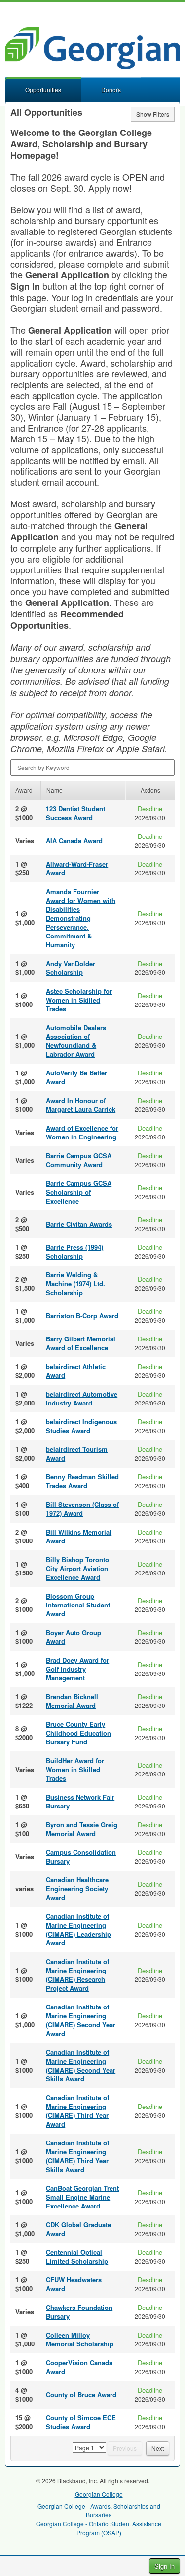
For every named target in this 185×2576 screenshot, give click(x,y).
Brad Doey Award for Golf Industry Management (77, 1669)
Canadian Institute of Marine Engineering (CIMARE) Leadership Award (78, 1929)
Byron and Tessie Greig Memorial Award (82, 1829)
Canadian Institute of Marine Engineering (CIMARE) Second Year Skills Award (81, 2065)
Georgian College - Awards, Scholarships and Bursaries (99, 2510)
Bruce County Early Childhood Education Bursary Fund (78, 1733)
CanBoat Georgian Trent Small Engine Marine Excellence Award (82, 2197)
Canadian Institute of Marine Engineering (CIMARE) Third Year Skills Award (77, 2156)
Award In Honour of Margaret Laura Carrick (81, 1105)
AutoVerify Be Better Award (76, 1077)
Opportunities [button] (43, 89)
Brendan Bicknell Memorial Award (72, 1701)
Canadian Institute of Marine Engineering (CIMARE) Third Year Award (77, 2111)
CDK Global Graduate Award (78, 2229)
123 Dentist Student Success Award (75, 813)
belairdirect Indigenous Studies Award (81, 1426)
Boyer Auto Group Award (74, 1637)
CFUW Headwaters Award (74, 2284)
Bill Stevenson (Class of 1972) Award (82, 1509)
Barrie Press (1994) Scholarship (74, 1252)
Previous (125, 2448)
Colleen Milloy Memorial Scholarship (80, 2339)
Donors (111, 89)
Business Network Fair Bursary (80, 1801)
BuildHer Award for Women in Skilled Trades (75, 1769)
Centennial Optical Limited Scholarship (77, 2257)
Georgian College (99, 2494)
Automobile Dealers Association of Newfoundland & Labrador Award (76, 1041)
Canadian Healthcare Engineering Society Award (77, 1889)
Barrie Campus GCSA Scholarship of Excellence (79, 1192)
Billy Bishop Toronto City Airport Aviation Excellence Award (77, 1568)
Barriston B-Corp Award (82, 1316)
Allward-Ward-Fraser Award (77, 868)
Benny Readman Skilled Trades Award (82, 1481)
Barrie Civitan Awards (79, 1224)
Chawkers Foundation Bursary (79, 2312)
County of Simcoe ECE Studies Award (81, 2422)
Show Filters (153, 114)
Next (158, 2448)
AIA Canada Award (74, 841)
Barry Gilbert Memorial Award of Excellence (81, 1343)
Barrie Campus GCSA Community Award (79, 1160)
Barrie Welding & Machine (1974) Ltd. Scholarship (75, 1284)
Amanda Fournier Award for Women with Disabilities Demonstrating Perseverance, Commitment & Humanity (81, 918)
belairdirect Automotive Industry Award (82, 1398)
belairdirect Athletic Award (76, 1371)
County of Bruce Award (81, 2394)
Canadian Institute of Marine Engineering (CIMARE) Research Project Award (77, 1975)
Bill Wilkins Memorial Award (79, 1536)
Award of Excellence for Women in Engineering (82, 1132)
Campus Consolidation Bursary (81, 1857)
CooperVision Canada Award (79, 2367)
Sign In (165, 2566)
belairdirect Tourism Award (77, 1454)
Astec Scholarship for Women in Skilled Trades (79, 1000)
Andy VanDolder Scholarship (71, 968)
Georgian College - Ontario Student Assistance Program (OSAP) (99, 2528)
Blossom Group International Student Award (78, 1605)
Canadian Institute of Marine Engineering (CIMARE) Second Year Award (81, 2020)
